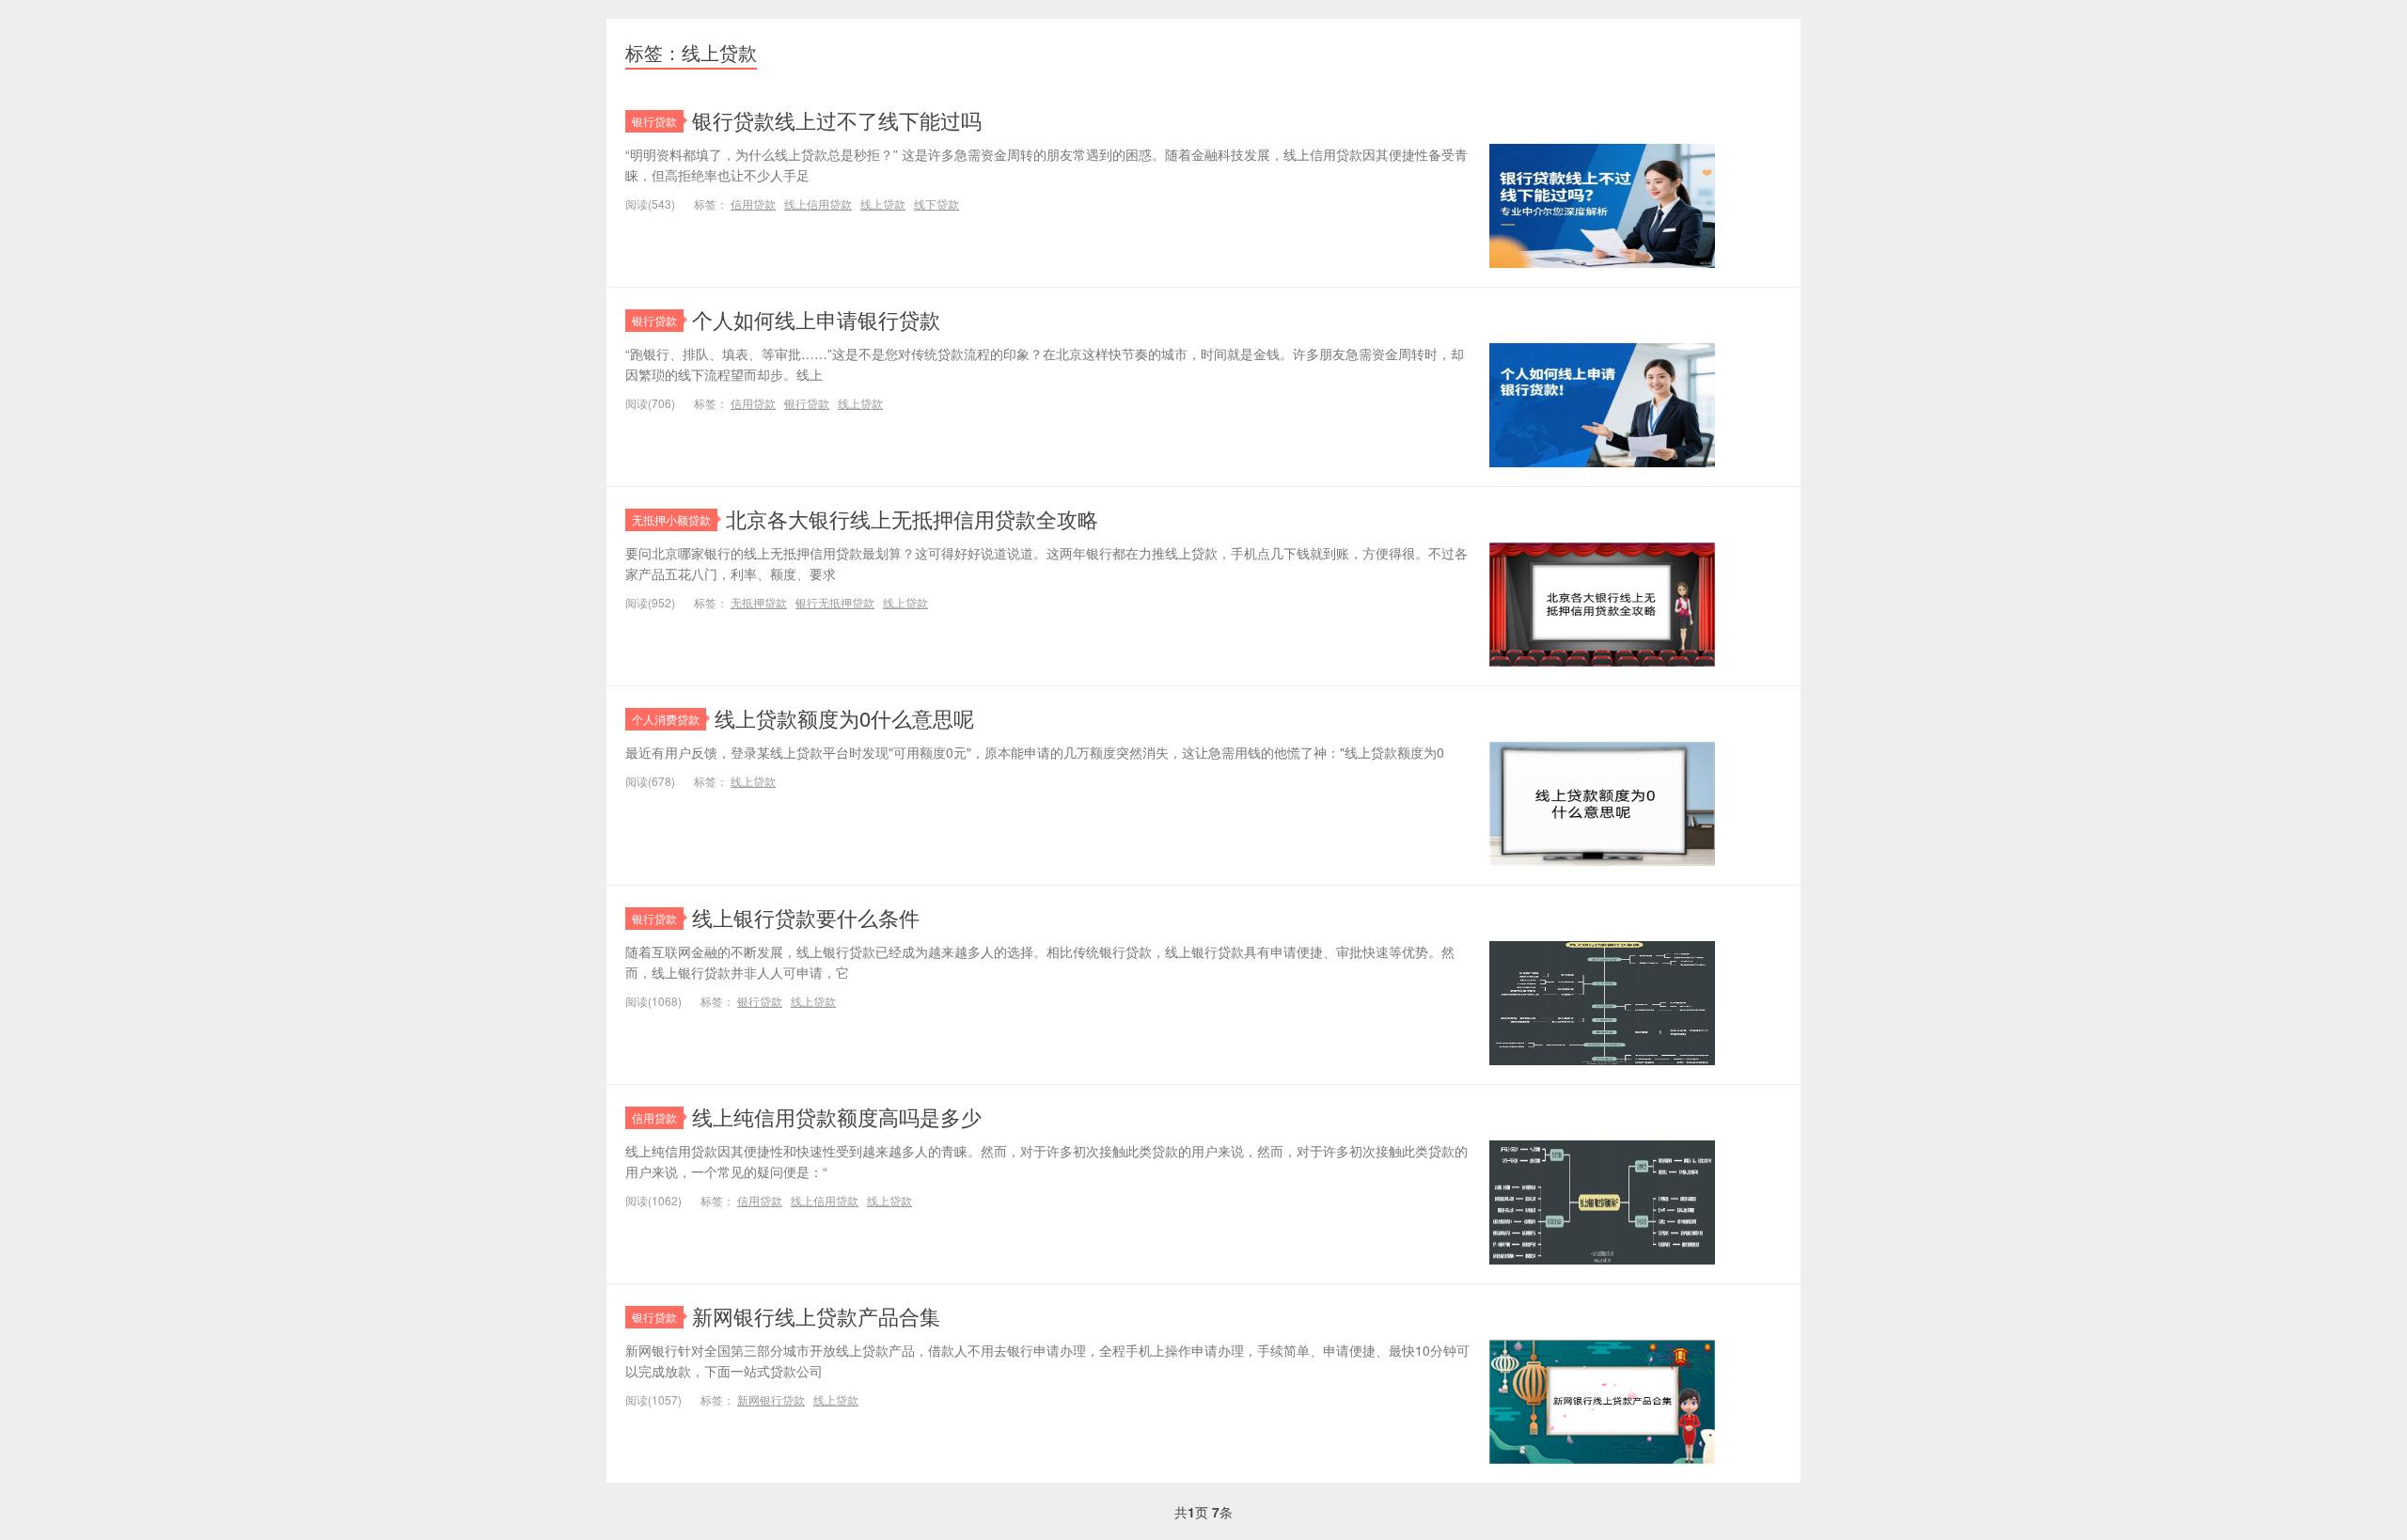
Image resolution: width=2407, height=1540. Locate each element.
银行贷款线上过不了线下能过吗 (837, 120)
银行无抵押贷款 (835, 602)
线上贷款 (883, 204)
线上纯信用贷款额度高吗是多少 (837, 1116)
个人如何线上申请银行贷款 (816, 319)
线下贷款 (936, 204)
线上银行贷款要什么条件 (806, 917)
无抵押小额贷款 (671, 519)
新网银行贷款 (771, 1399)
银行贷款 (654, 121)
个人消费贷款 (666, 719)
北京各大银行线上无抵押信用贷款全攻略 (912, 519)
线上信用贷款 (818, 204)
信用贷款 (753, 204)
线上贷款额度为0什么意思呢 (844, 718)
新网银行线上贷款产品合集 (816, 1316)
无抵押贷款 (759, 602)
